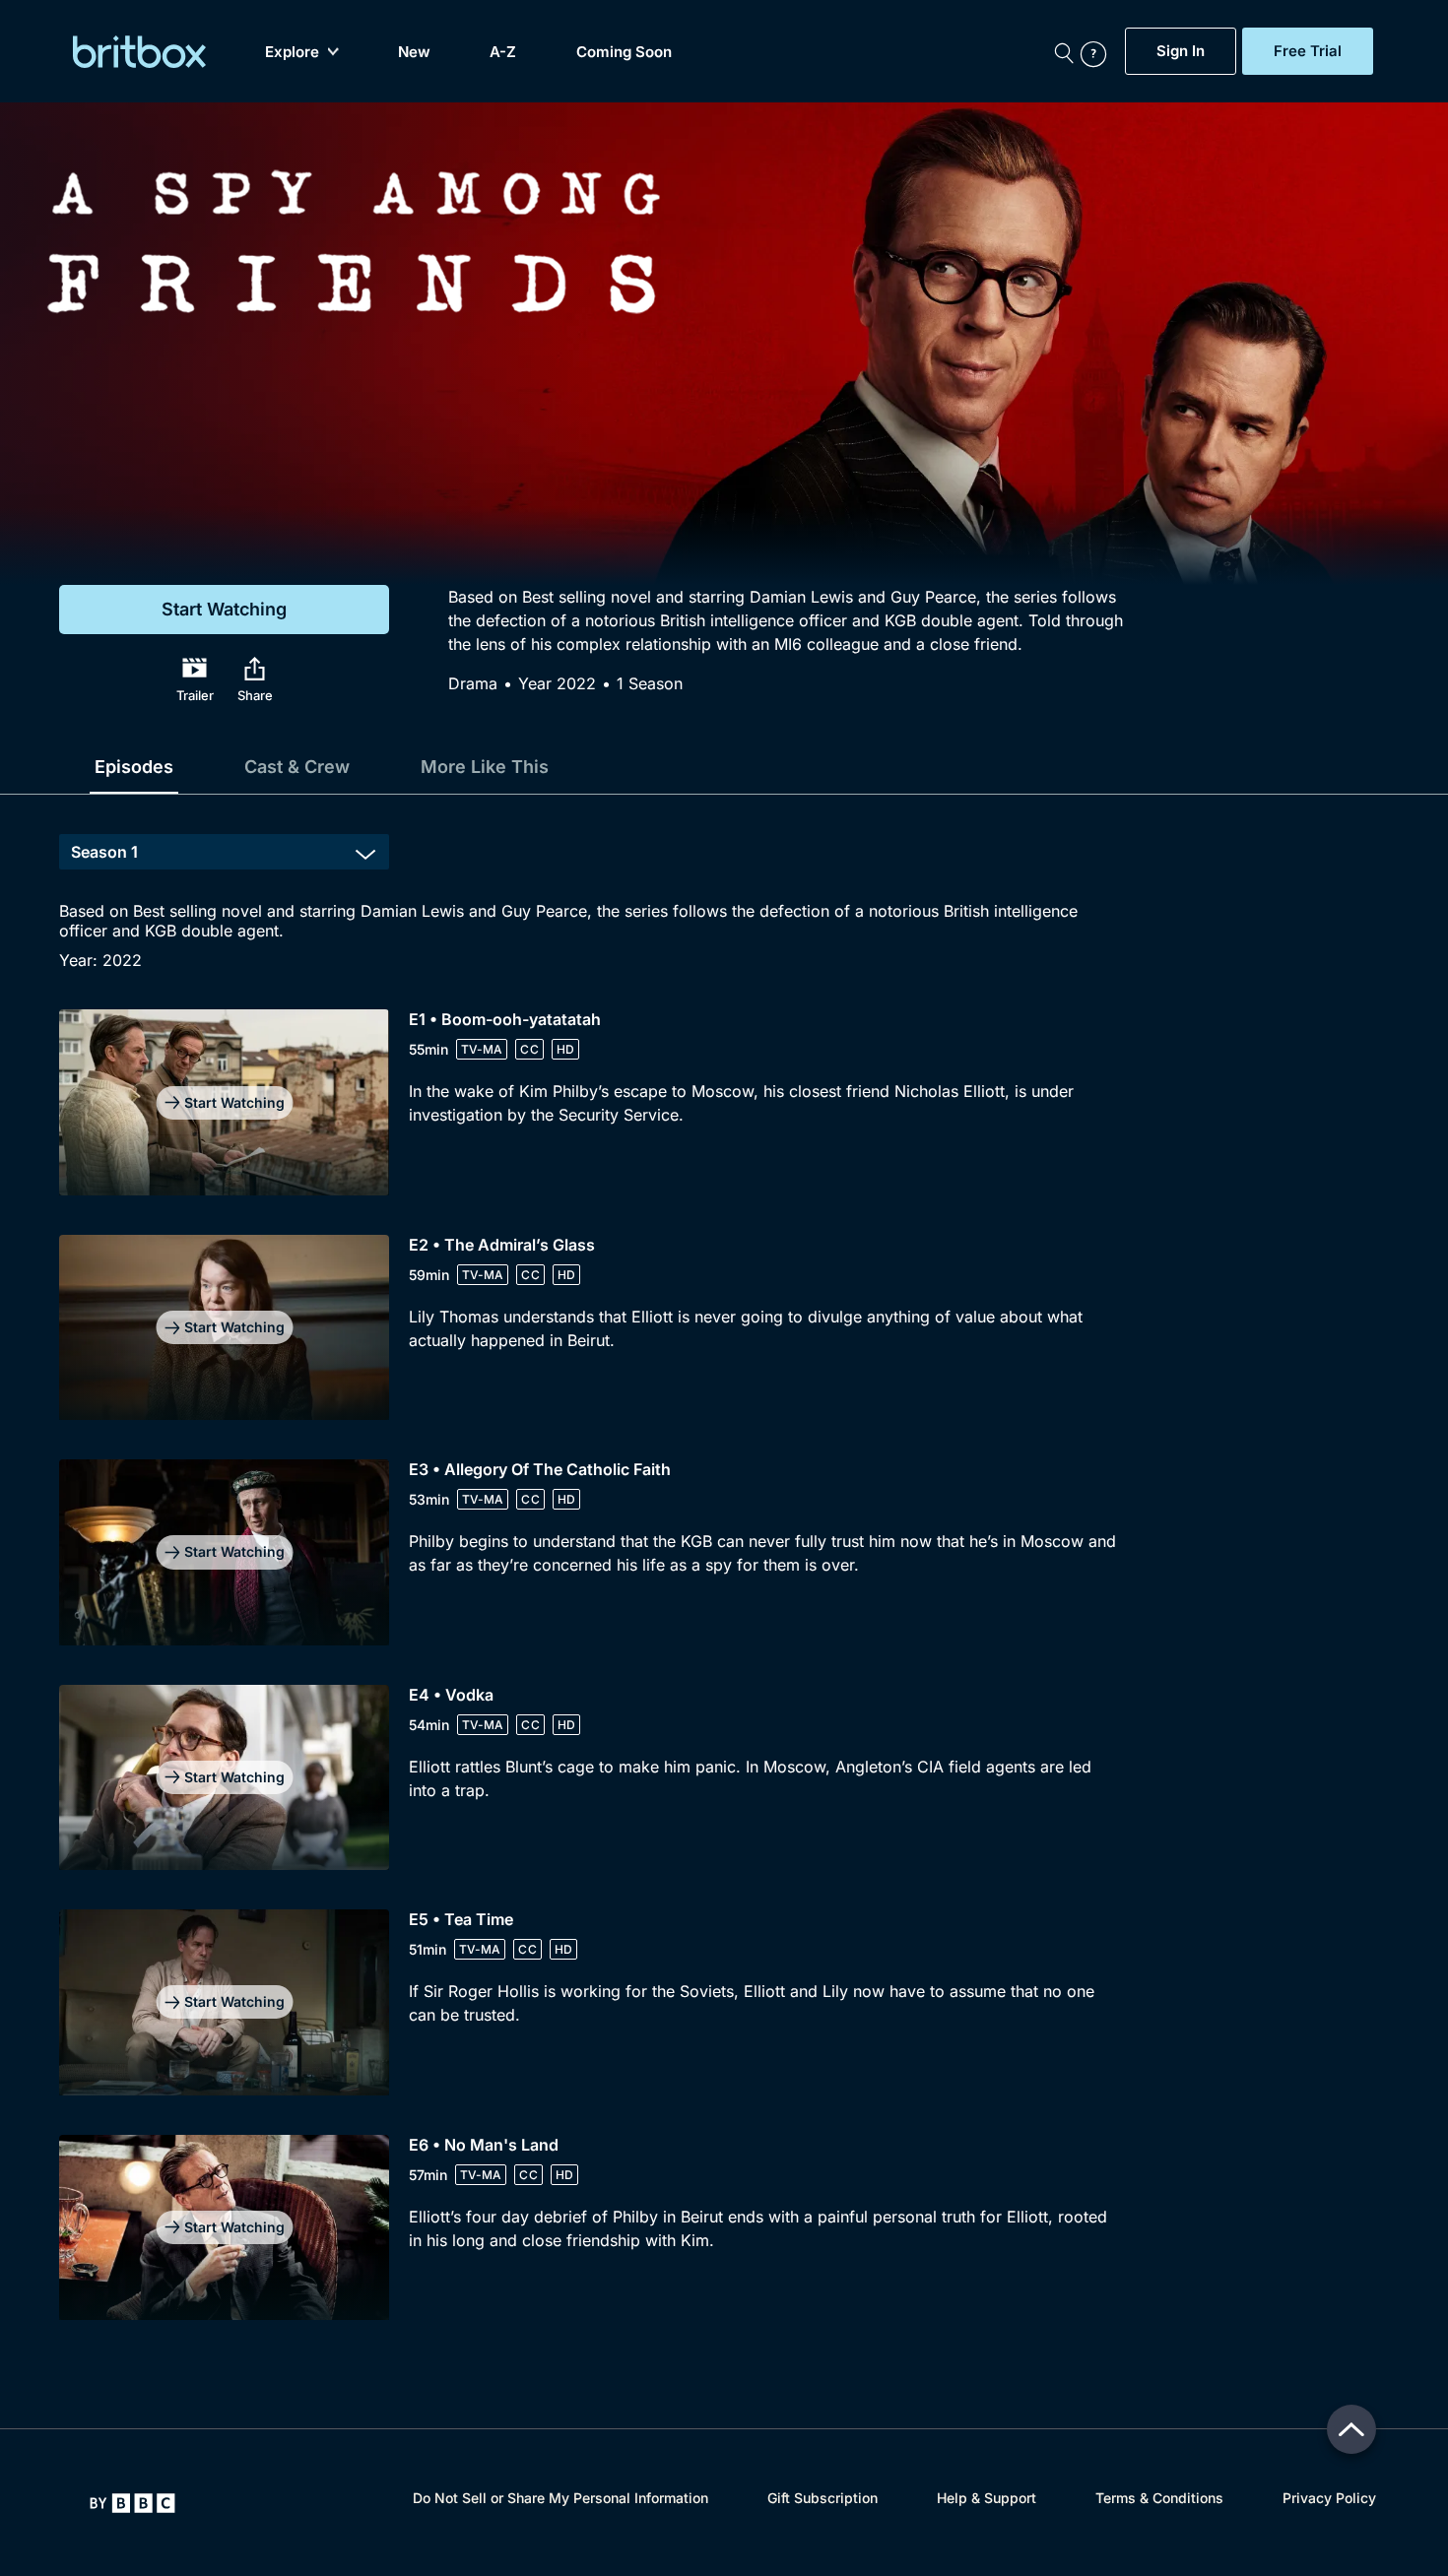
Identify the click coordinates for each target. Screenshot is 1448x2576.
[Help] (1098, 51)
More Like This (485, 767)
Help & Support (987, 2498)
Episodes (134, 767)
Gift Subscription (823, 2498)
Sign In (1181, 51)
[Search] (1064, 51)
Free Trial (1308, 51)
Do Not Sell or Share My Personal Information (560, 2498)
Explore (292, 52)
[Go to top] (1351, 2429)
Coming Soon (624, 52)
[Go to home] (132, 2503)
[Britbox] (139, 52)
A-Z (503, 52)
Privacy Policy (1329, 2498)
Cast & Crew (297, 767)
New (414, 52)
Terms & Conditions (1159, 2498)
